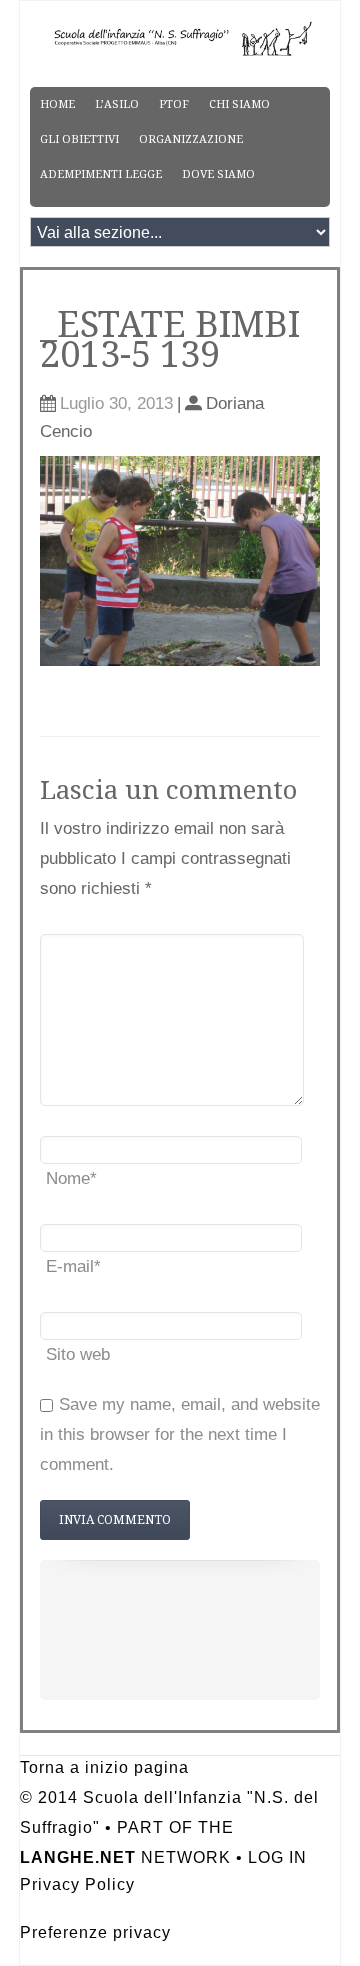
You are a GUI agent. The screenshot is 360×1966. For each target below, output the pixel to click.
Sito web (78, 1354)
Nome (71, 1178)
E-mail (73, 1266)
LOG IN (277, 1857)
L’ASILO (117, 104)
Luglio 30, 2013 (116, 403)
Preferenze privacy (95, 1932)
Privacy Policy (77, 1884)
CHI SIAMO (239, 104)
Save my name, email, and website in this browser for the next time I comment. (180, 1434)
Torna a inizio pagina (104, 1767)
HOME (57, 104)
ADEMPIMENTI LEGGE (101, 174)
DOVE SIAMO (218, 174)
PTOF (174, 104)
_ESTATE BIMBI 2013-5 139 (170, 339)
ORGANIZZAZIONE (191, 139)
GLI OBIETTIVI (79, 139)
